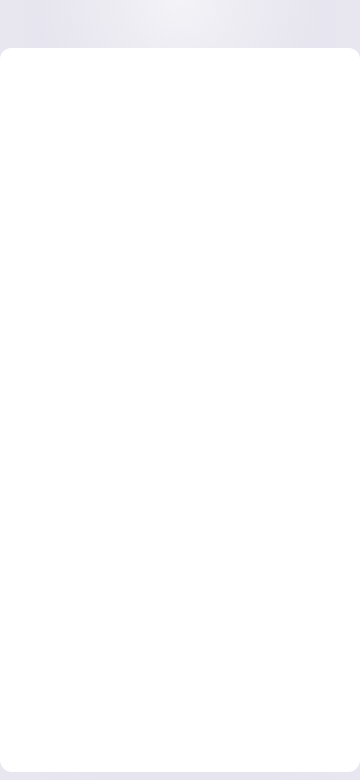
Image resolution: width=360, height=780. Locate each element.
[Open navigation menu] (57, 24)
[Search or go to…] (282, 24)
